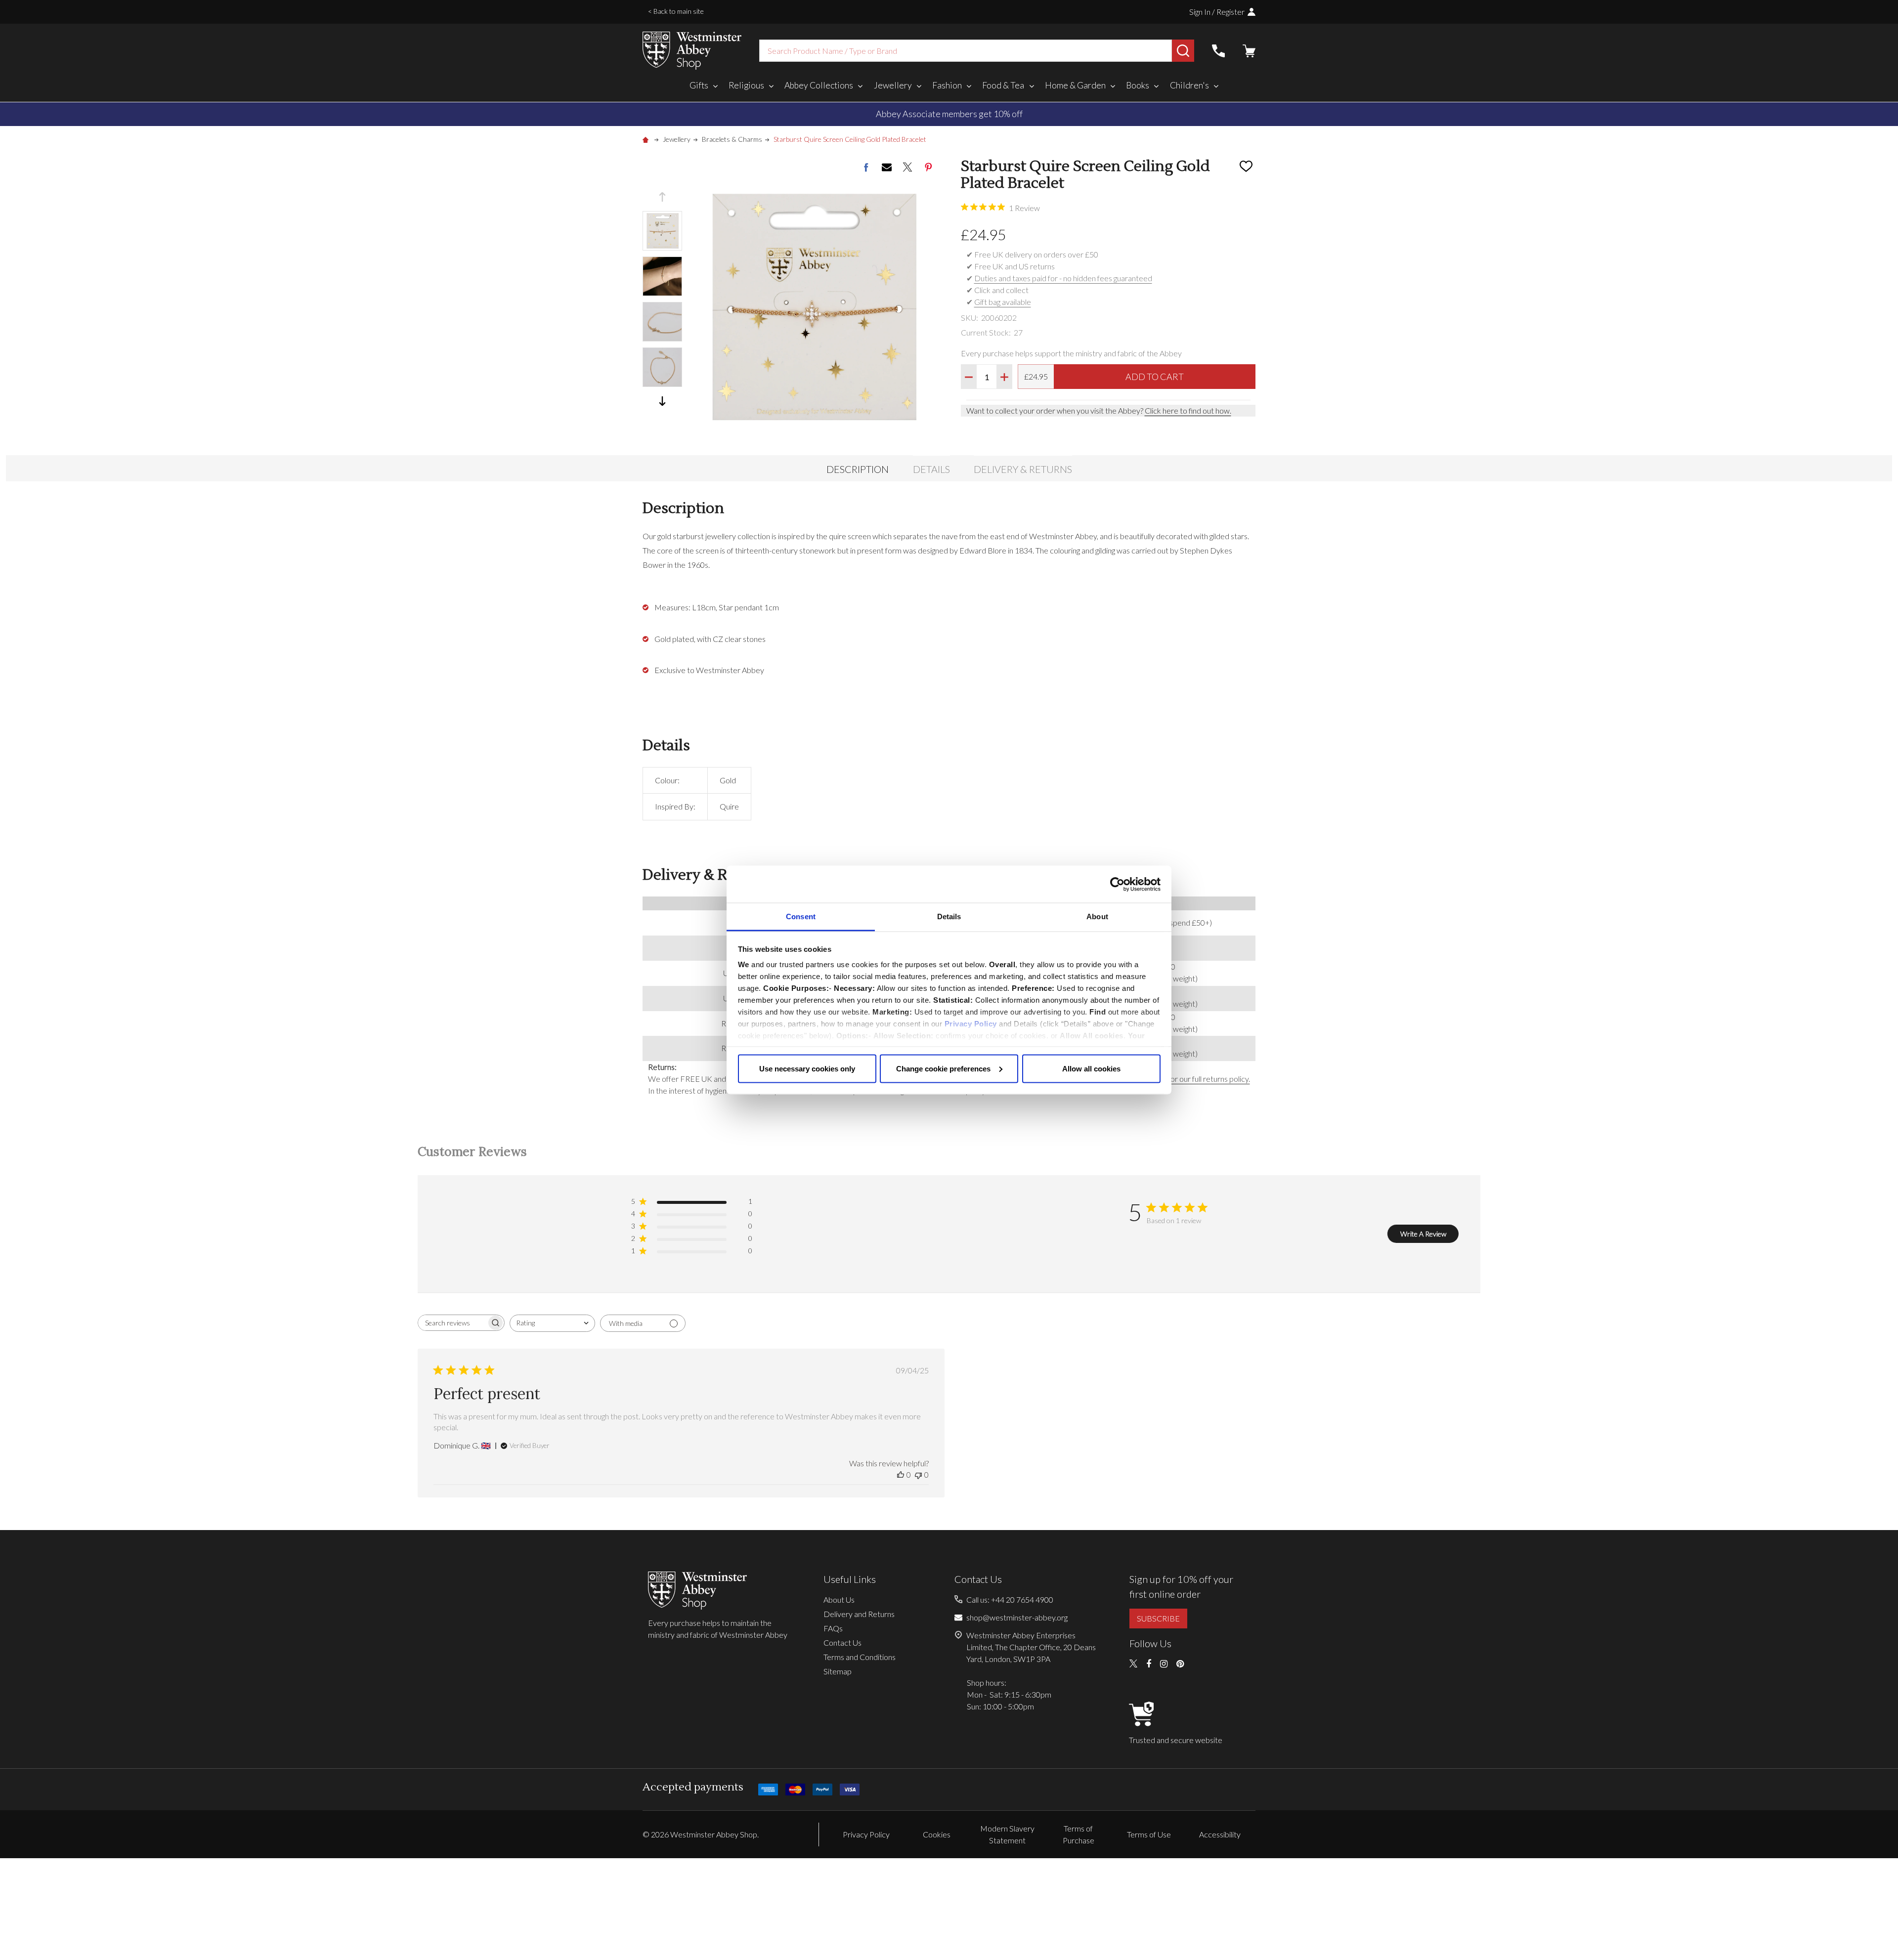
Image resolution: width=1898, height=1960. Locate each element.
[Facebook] (866, 167)
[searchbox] (452, 1323)
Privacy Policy (971, 1024)
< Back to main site (676, 11)
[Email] (887, 167)
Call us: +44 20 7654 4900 (1010, 1599)
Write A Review (1423, 1234)
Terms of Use (1149, 1834)
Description (858, 469)
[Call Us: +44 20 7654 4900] (1218, 51)
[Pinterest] (928, 167)
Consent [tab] (801, 916)
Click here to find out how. (1188, 410)
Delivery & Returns (1023, 469)
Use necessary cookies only (807, 1068)
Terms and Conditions (860, 1657)
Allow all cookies (1091, 1068)
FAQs (833, 1628)
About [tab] (1097, 916)
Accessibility (1220, 1834)
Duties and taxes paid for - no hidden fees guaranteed (1063, 278)
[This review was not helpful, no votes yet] (918, 1474)
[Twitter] (907, 167)
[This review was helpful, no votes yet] (901, 1474)
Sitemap (838, 1671)
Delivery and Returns (859, 1614)
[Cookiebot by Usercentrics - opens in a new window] (1117, 884)
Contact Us (842, 1642)
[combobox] (966, 51)
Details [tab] (949, 916)
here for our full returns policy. (1200, 1079)
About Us (839, 1599)
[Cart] (1249, 51)
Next (662, 401)
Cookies (937, 1834)
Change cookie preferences (943, 1068)
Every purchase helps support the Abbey (960, 114)
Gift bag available (1003, 302)
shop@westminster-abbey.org (1017, 1617)
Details (931, 469)
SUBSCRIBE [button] (1158, 1618)
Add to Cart (1155, 377)
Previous (662, 197)
